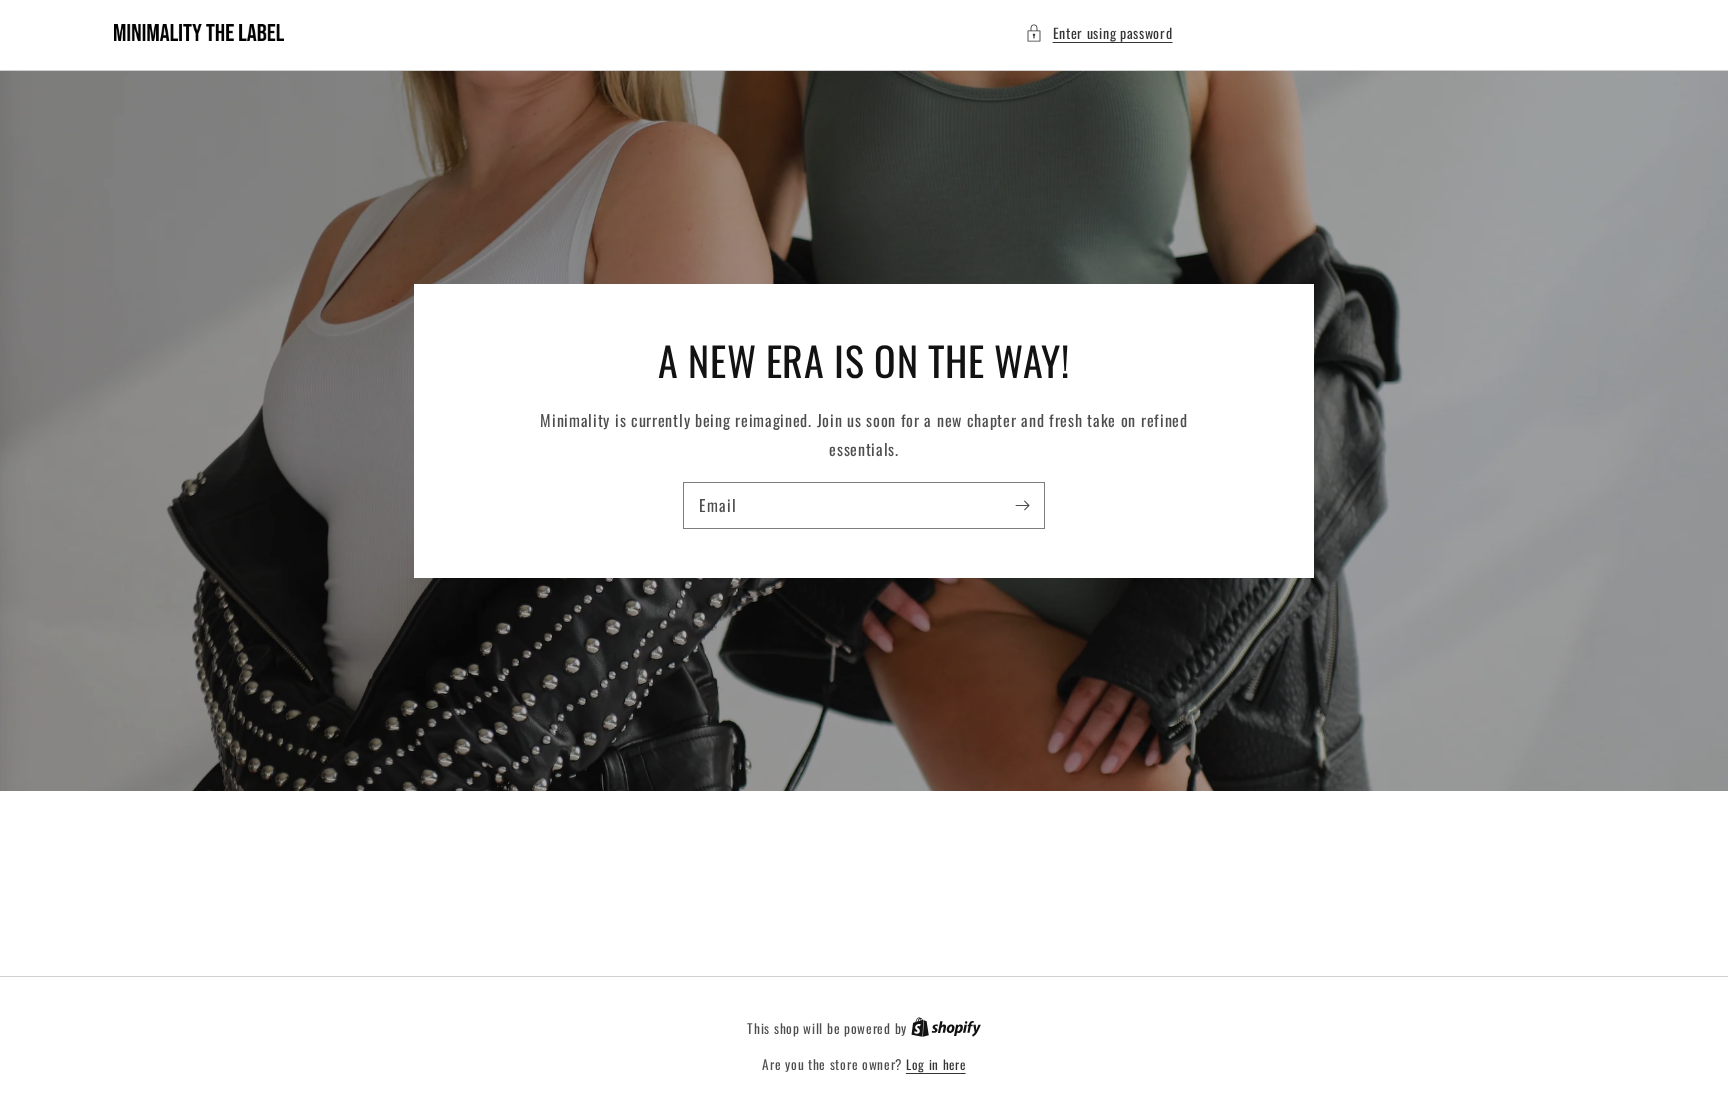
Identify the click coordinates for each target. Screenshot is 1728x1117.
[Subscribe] (1022, 505)
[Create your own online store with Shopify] (946, 1028)
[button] (1099, 32)
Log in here (936, 1064)
